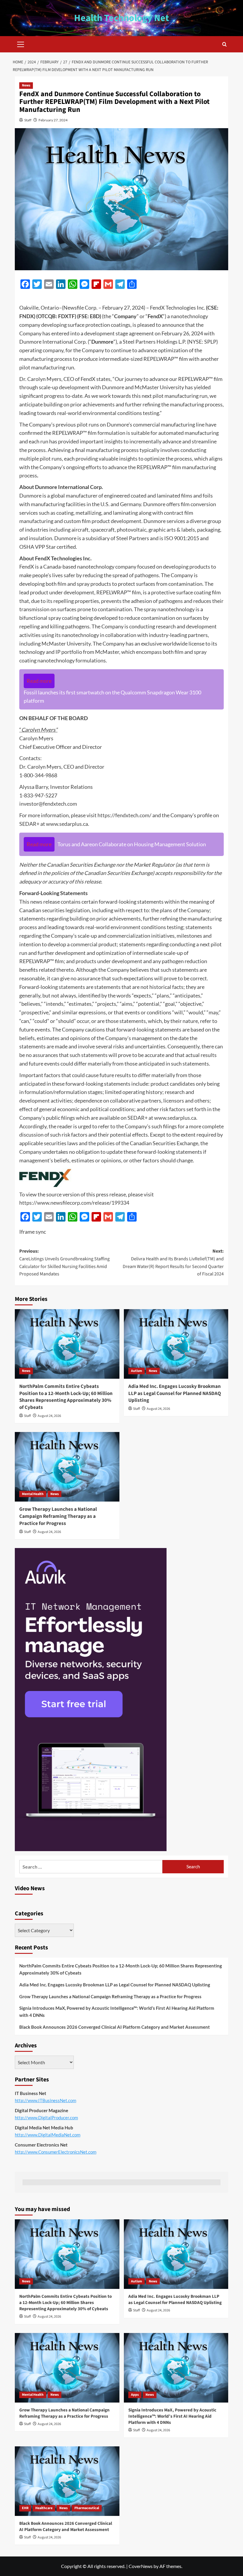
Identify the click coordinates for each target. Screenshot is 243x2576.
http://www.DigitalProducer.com (46, 2118)
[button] (21, 44)
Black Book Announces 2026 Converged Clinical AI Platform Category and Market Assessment (115, 2027)
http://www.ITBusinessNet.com (45, 2100)
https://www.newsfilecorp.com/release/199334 (74, 1203)
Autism (136, 1371)
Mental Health (33, 1494)
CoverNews (141, 2566)
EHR (25, 2508)
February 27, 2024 (53, 120)
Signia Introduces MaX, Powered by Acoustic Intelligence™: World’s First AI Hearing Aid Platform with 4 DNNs (117, 2012)
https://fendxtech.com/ (124, 815)
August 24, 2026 (49, 1416)
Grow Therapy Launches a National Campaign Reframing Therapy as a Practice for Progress (58, 1516)
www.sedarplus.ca (67, 824)
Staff (28, 120)
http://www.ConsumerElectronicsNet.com (56, 2152)
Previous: (64, 1263)
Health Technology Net (121, 18)
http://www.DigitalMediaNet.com (48, 2135)
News (26, 85)
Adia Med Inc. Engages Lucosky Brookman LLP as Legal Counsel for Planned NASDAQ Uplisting (175, 1394)
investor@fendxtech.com (48, 804)
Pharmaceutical (87, 2508)
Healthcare (44, 2508)
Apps (135, 2395)
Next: (173, 1263)
